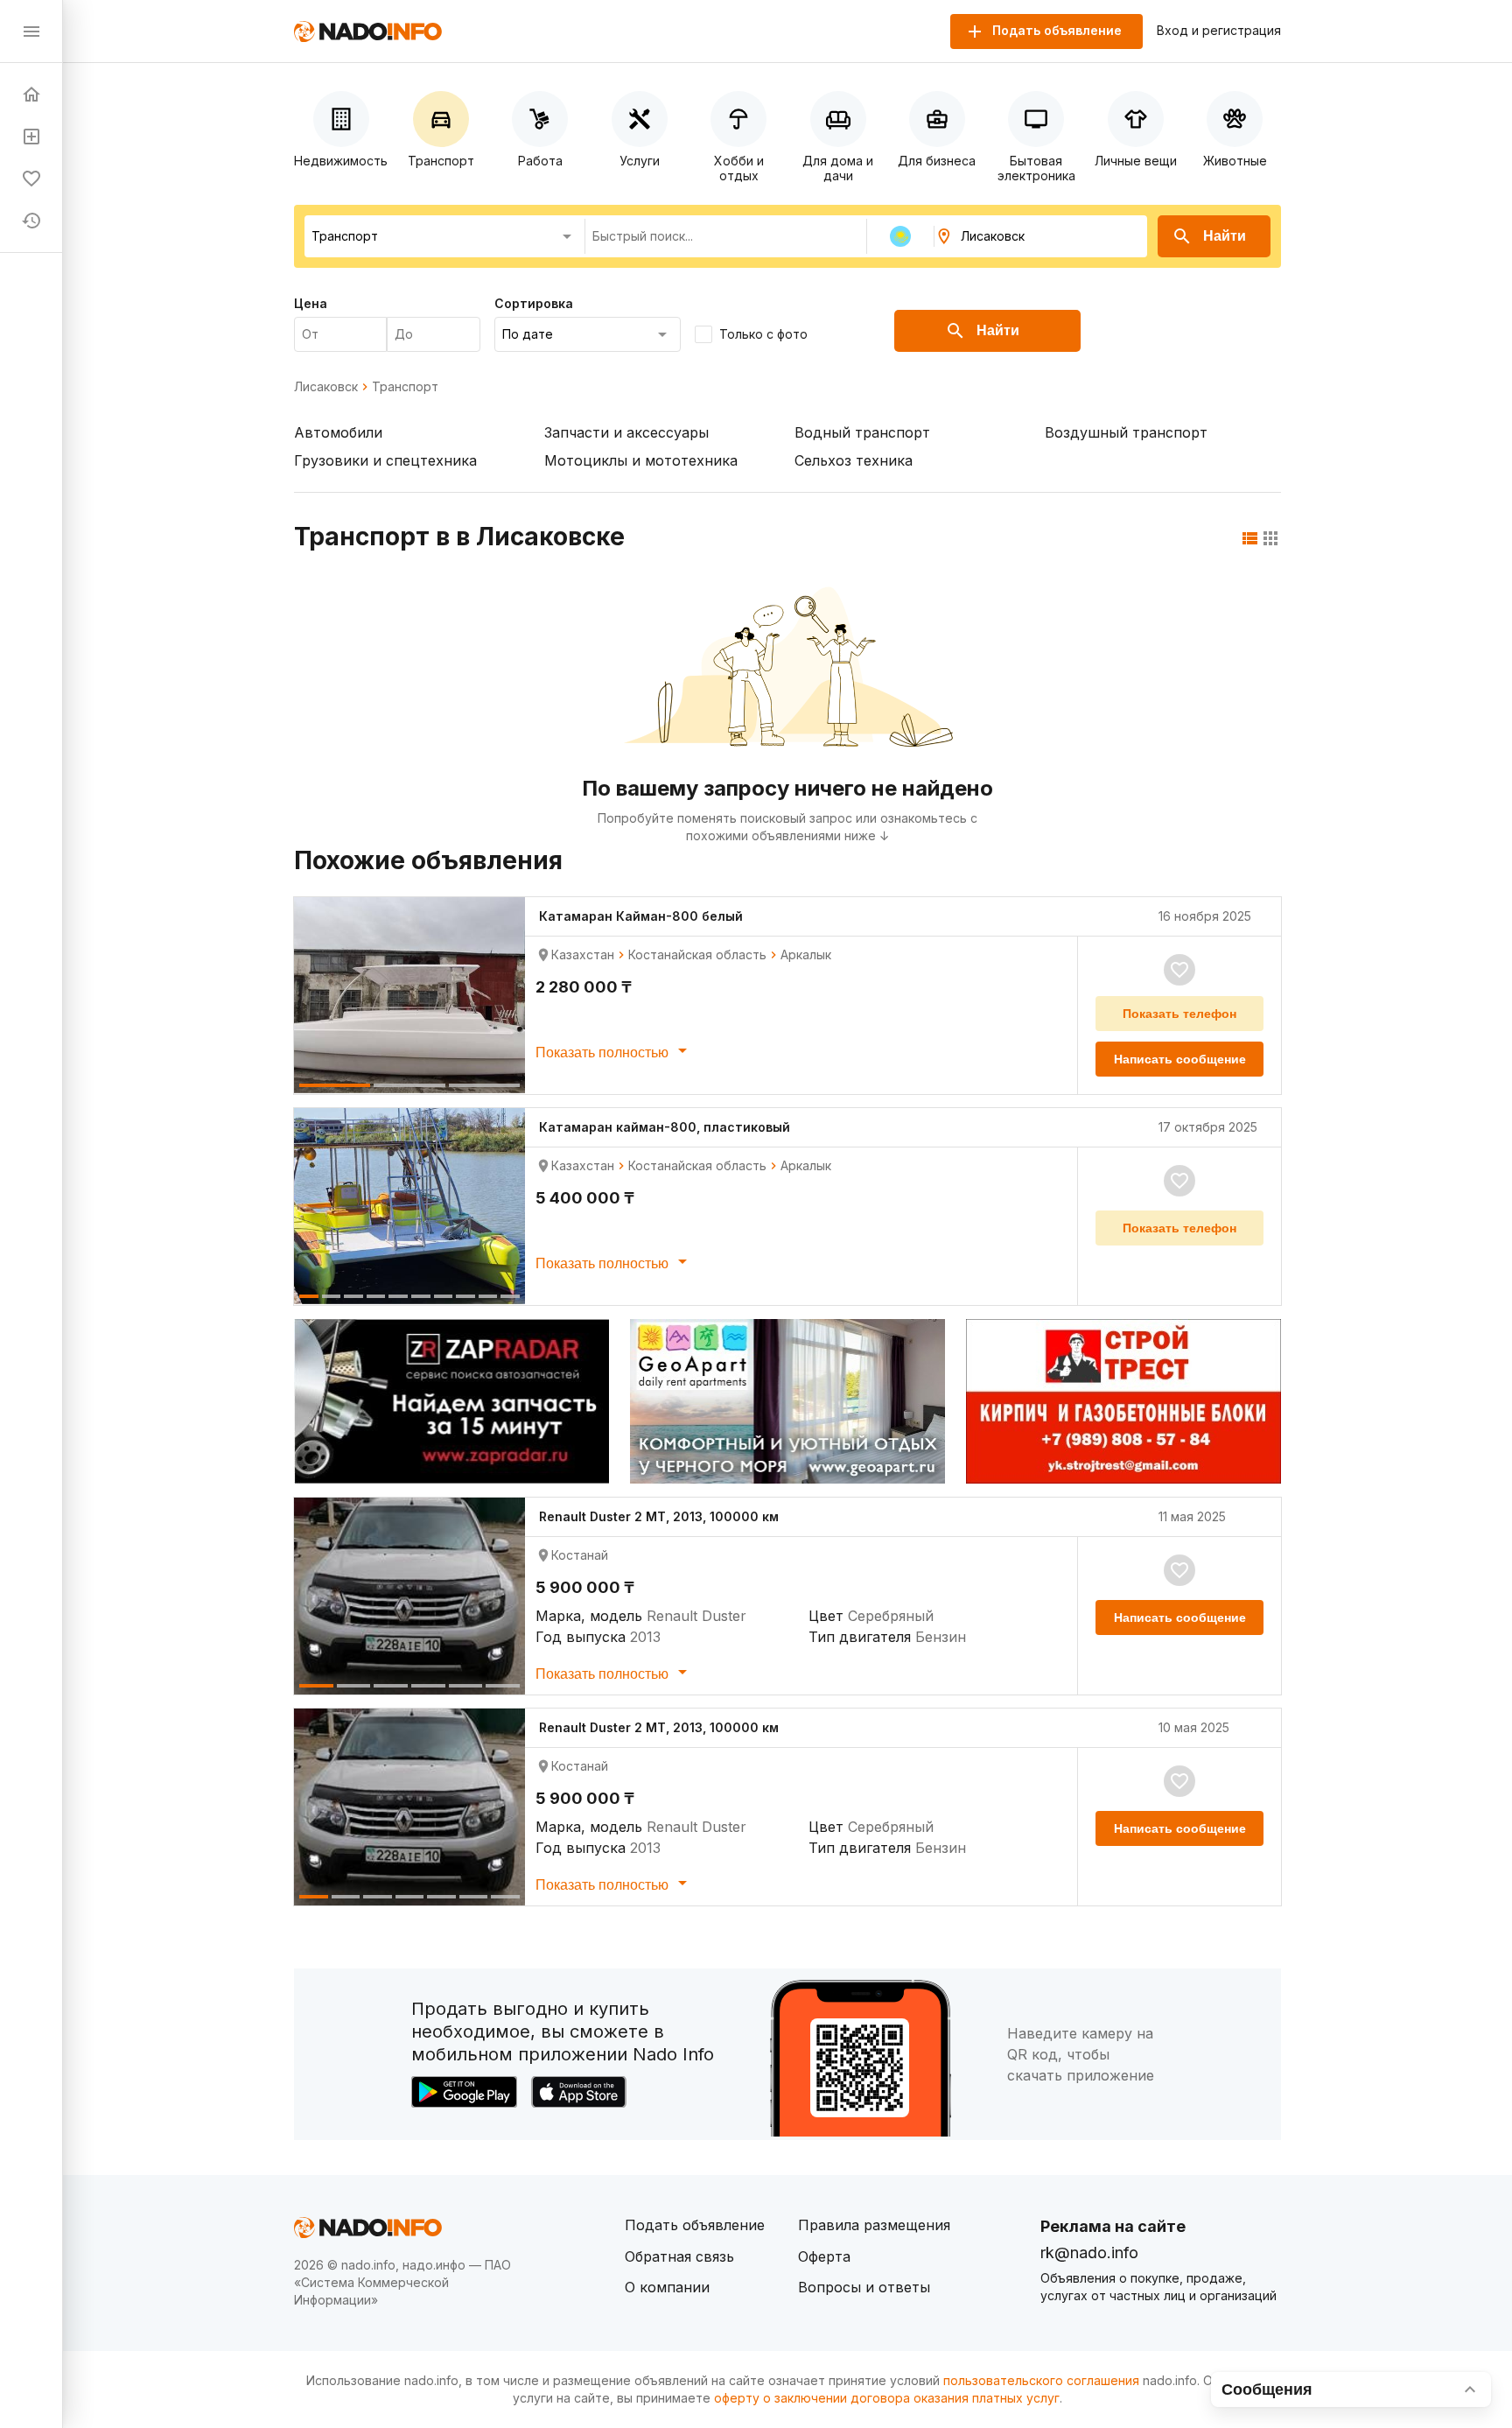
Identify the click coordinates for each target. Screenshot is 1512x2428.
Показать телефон (1179, 1014)
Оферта (824, 2256)
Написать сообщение (1180, 1059)
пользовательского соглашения (1041, 2380)
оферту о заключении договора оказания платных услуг (887, 2398)
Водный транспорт (862, 432)
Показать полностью (604, 1053)
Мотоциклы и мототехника (641, 460)
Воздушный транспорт (1126, 432)
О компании (667, 2287)
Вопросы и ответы (864, 2287)
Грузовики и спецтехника (385, 460)
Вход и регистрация (1219, 31)
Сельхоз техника (854, 460)
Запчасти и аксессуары (626, 432)
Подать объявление (695, 2225)
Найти (1225, 236)
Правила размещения (874, 2225)
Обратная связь (679, 2256)
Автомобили (338, 432)
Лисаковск (326, 387)
